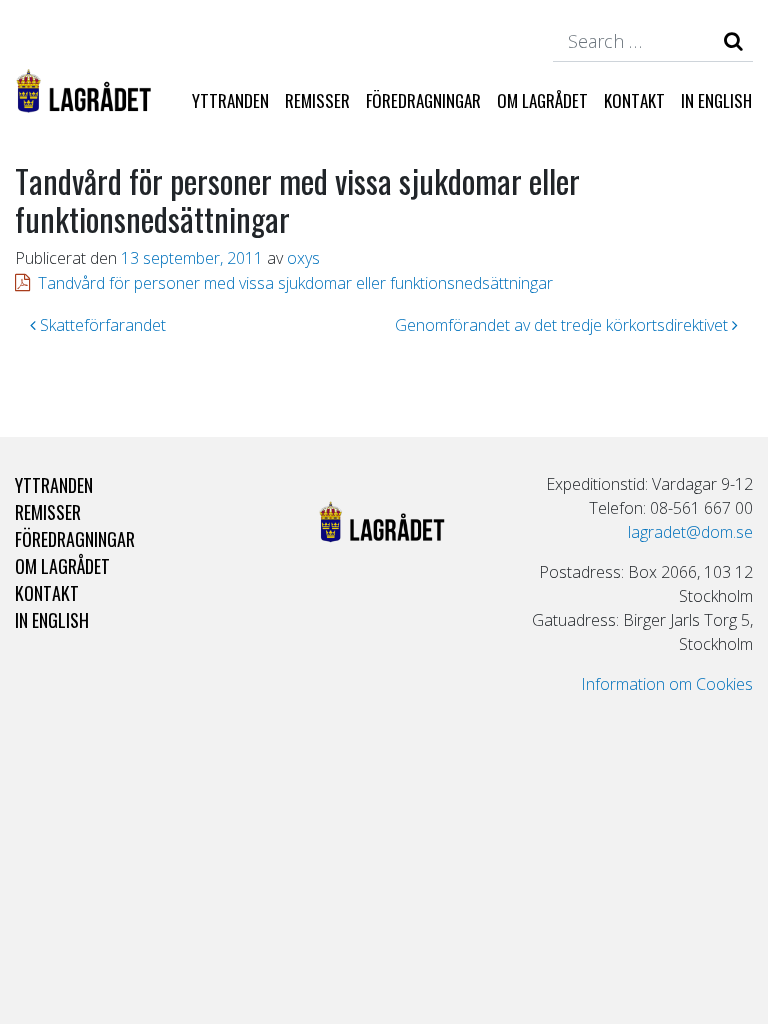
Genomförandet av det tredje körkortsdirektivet (563, 325)
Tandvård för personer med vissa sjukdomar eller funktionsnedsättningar (295, 283)
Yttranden (230, 100)
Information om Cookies (667, 684)
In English (716, 100)
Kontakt (634, 100)
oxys (303, 258)
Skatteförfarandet (101, 325)
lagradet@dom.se (690, 532)
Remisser (317, 100)
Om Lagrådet (542, 100)
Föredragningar (423, 100)
